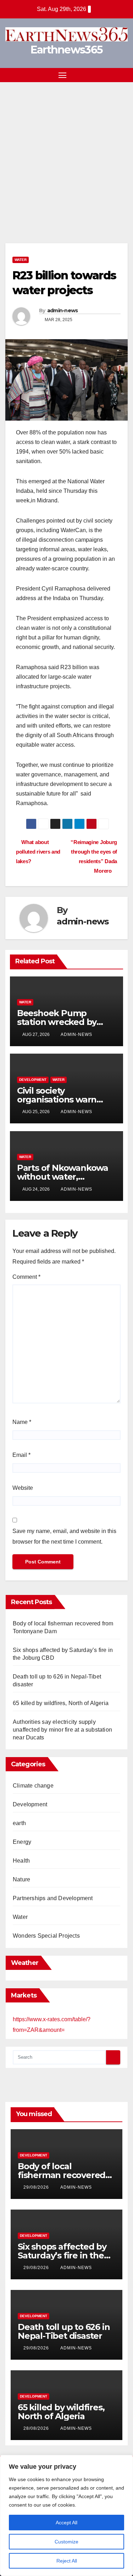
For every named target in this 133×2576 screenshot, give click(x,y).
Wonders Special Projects (46, 1936)
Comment (26, 1277)
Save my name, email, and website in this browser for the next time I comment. (64, 1536)
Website (23, 1488)
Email (21, 1455)
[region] (66, 2515)
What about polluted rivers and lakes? (38, 852)
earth (19, 1823)
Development (33, 1080)
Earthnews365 (67, 50)
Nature (21, 1879)
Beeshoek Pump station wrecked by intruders (57, 1022)
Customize (66, 2542)
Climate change (33, 1786)
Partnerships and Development (53, 1898)
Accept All (66, 2523)
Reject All (67, 2561)
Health (21, 1861)
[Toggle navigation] (62, 75)
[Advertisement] (66, 152)
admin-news (63, 310)
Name (22, 1422)
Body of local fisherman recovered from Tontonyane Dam (65, 2175)
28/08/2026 (37, 2428)
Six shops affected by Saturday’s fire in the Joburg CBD (62, 2255)
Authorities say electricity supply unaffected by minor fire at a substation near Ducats (62, 1730)
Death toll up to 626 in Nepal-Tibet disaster (64, 2331)
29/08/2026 (37, 2187)
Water (21, 260)
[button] (111, 75)
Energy (22, 1842)
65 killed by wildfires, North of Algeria (61, 1703)
